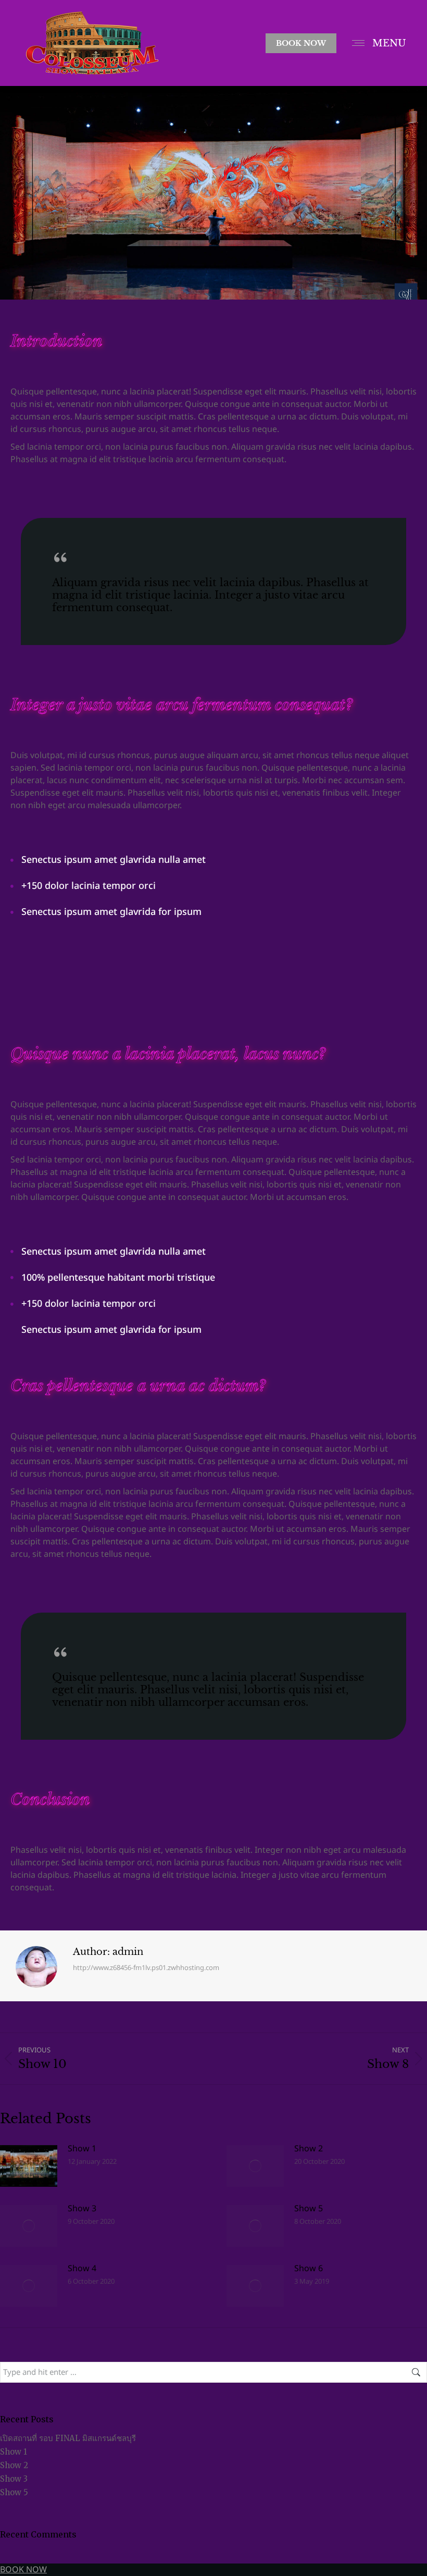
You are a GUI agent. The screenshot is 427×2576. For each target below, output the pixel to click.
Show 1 (82, 2149)
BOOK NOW (23, 2570)
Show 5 (309, 2209)
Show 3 (82, 2209)
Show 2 (309, 2149)
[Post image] (29, 2166)
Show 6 (309, 2269)
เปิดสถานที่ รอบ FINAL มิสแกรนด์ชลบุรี (68, 2438)
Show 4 (82, 2269)
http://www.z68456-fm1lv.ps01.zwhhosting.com (146, 1968)
